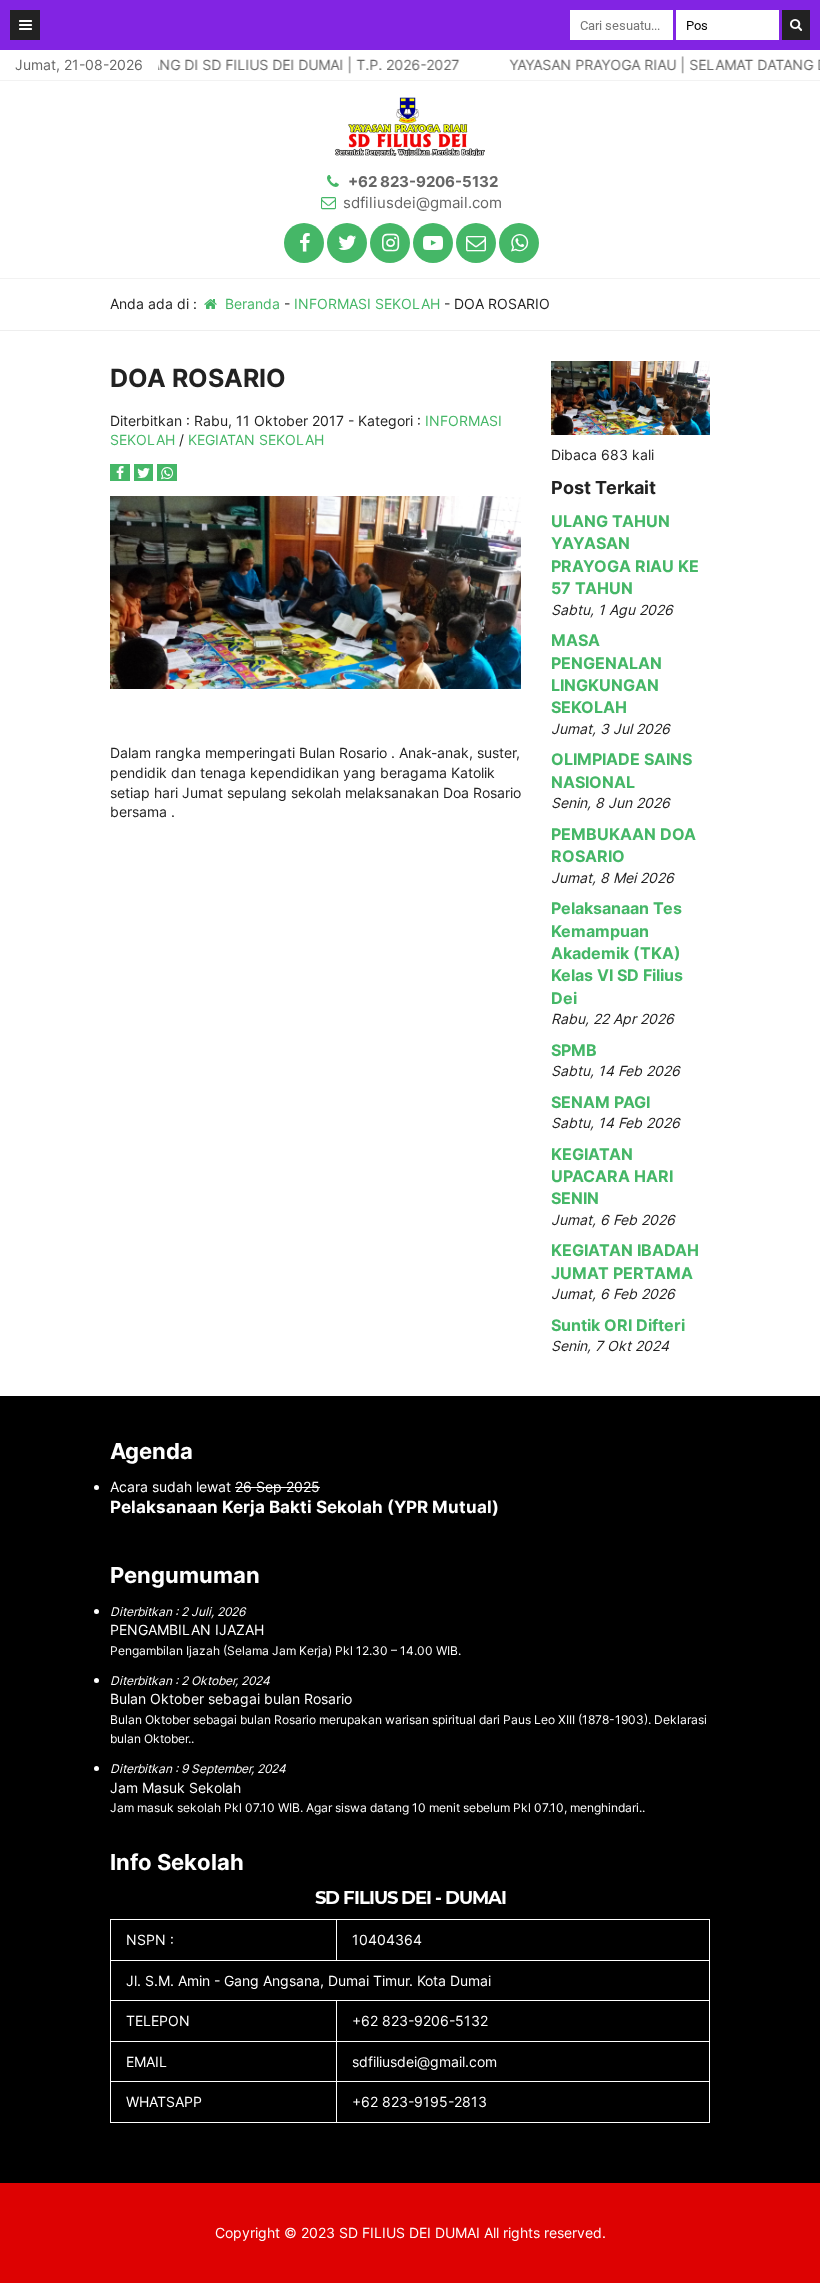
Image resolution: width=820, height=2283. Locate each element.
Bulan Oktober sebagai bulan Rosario (231, 1698)
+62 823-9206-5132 (423, 181)
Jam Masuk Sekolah (175, 1787)
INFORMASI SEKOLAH (367, 303)
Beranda (250, 303)
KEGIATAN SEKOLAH (256, 439)
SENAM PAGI (600, 1102)
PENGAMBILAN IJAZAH (187, 1629)
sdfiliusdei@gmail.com (422, 202)
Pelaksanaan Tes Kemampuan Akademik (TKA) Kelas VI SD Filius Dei (617, 953)
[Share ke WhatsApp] (167, 472)
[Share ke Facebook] (122, 472)
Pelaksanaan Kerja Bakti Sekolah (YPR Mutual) (304, 1507)
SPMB (574, 1050)
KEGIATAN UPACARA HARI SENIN (612, 1176)
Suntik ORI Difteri (618, 1325)
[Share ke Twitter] (146, 472)
